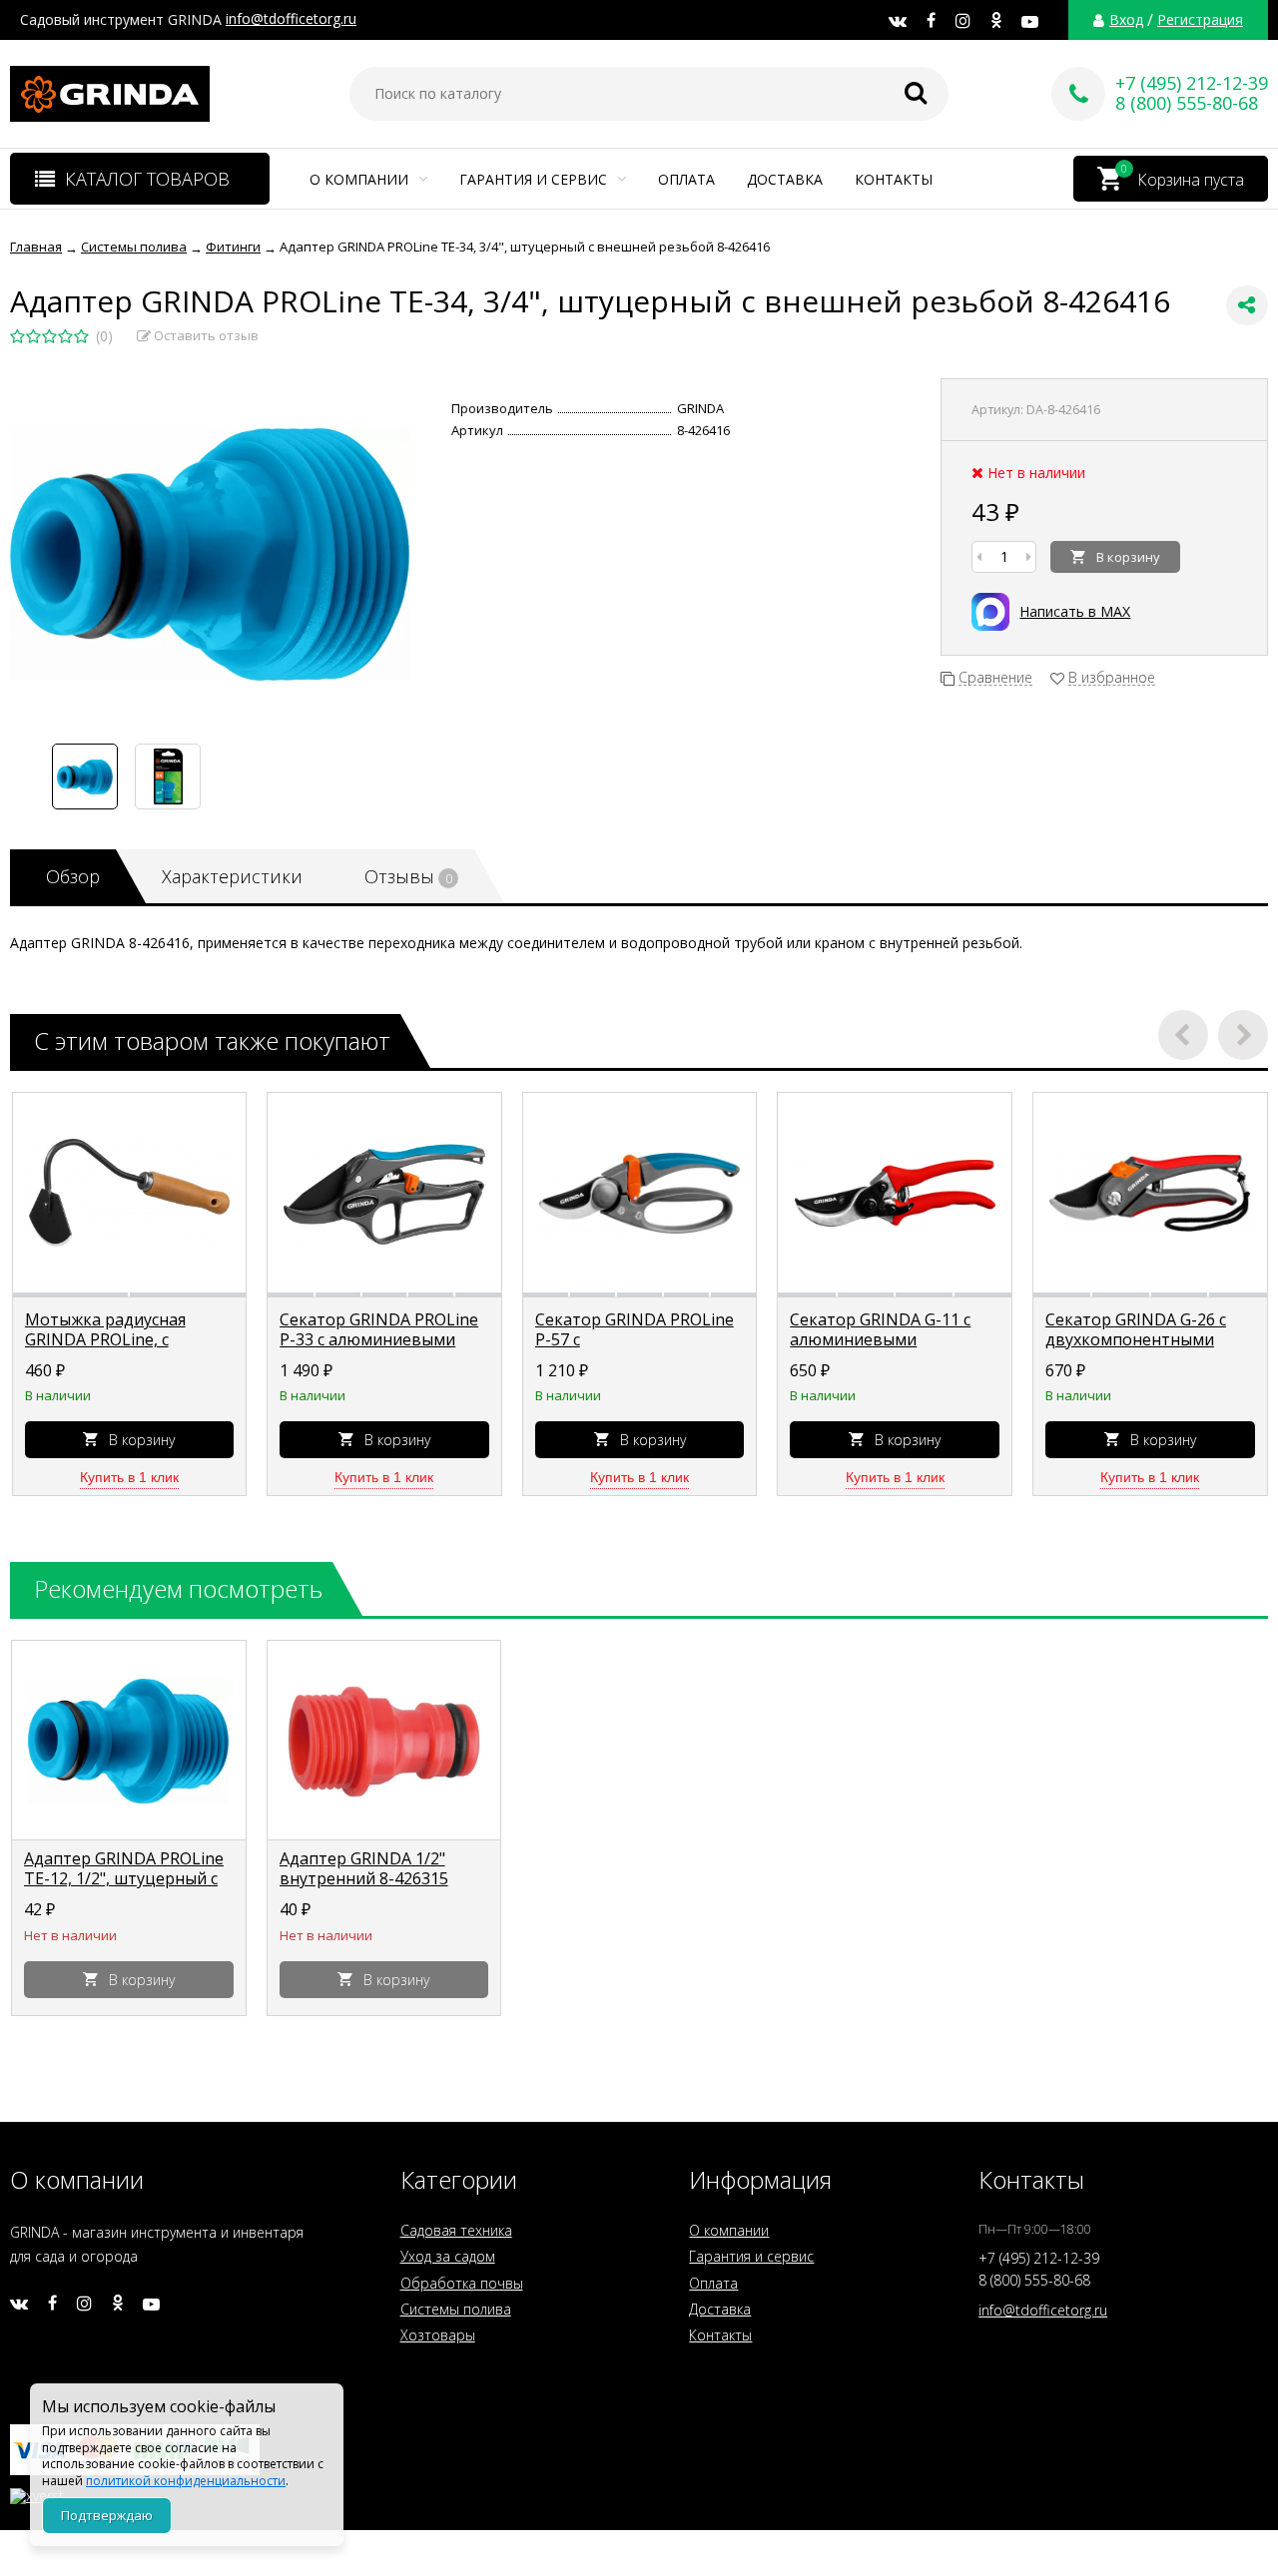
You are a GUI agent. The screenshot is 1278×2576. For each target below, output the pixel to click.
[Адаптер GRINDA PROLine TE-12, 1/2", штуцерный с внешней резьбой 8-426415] (129, 1741)
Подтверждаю (107, 2515)
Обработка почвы (462, 2283)
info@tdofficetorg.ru (291, 18)
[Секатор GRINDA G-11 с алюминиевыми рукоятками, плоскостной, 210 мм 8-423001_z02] (895, 1193)
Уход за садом (448, 2256)
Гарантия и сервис (535, 179)
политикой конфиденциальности (186, 2481)
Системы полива (456, 2309)
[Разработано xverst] (639, 2491)
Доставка (785, 179)
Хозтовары (438, 2335)
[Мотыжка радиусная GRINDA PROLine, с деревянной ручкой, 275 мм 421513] (130, 1193)
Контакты (894, 179)
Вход (1126, 20)
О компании (361, 179)
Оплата (686, 179)
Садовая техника (456, 2230)
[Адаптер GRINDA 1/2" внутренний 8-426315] (384, 1741)
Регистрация (1200, 20)
